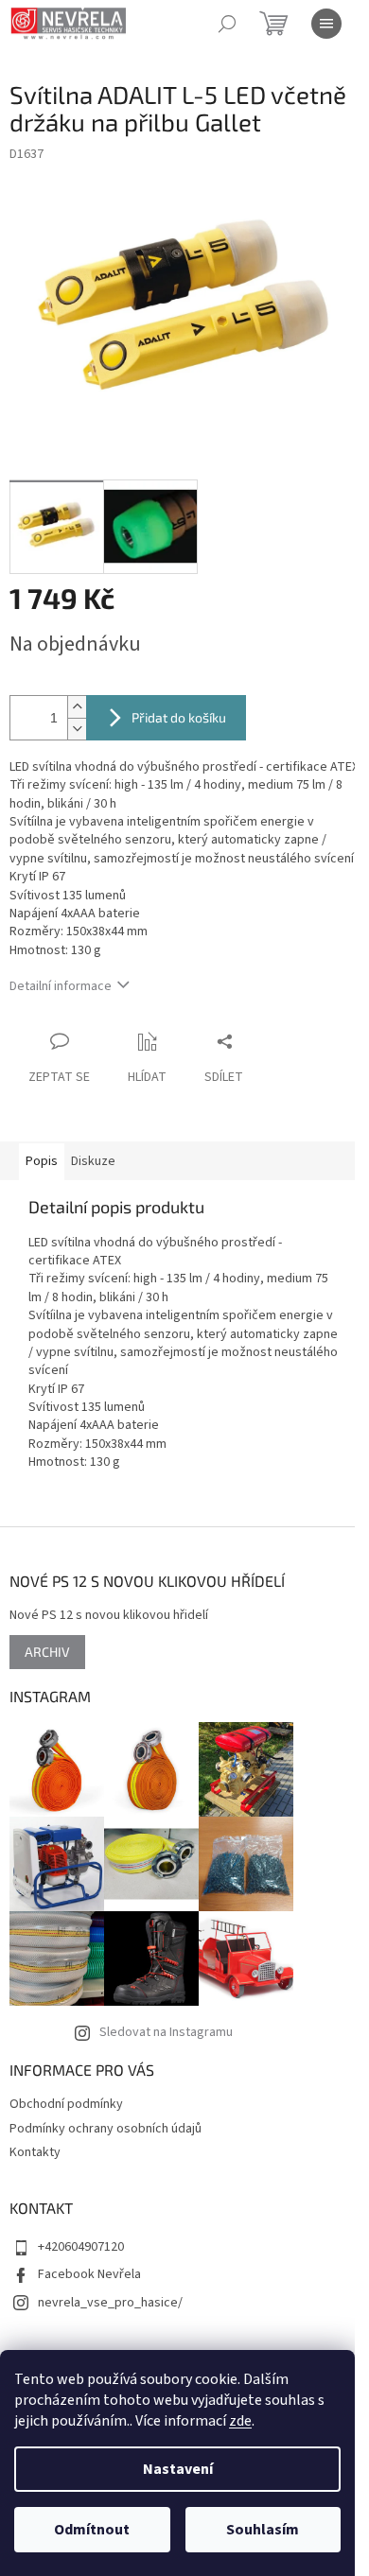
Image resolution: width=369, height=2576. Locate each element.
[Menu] (326, 24)
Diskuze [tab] (93, 1161)
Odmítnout (92, 2530)
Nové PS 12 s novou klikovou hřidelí (109, 1616)
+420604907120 (81, 2247)
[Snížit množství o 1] (77, 729)
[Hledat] (227, 24)
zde (240, 2421)
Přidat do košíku (179, 717)
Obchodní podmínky (66, 2104)
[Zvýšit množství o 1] (77, 707)
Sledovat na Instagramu (166, 2032)
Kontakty (35, 2152)
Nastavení (178, 2469)
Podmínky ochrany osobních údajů (105, 2129)
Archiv (47, 1652)
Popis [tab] (42, 1161)
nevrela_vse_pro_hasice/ (110, 2303)
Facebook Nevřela (89, 2274)
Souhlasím (263, 2530)
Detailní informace (61, 986)
